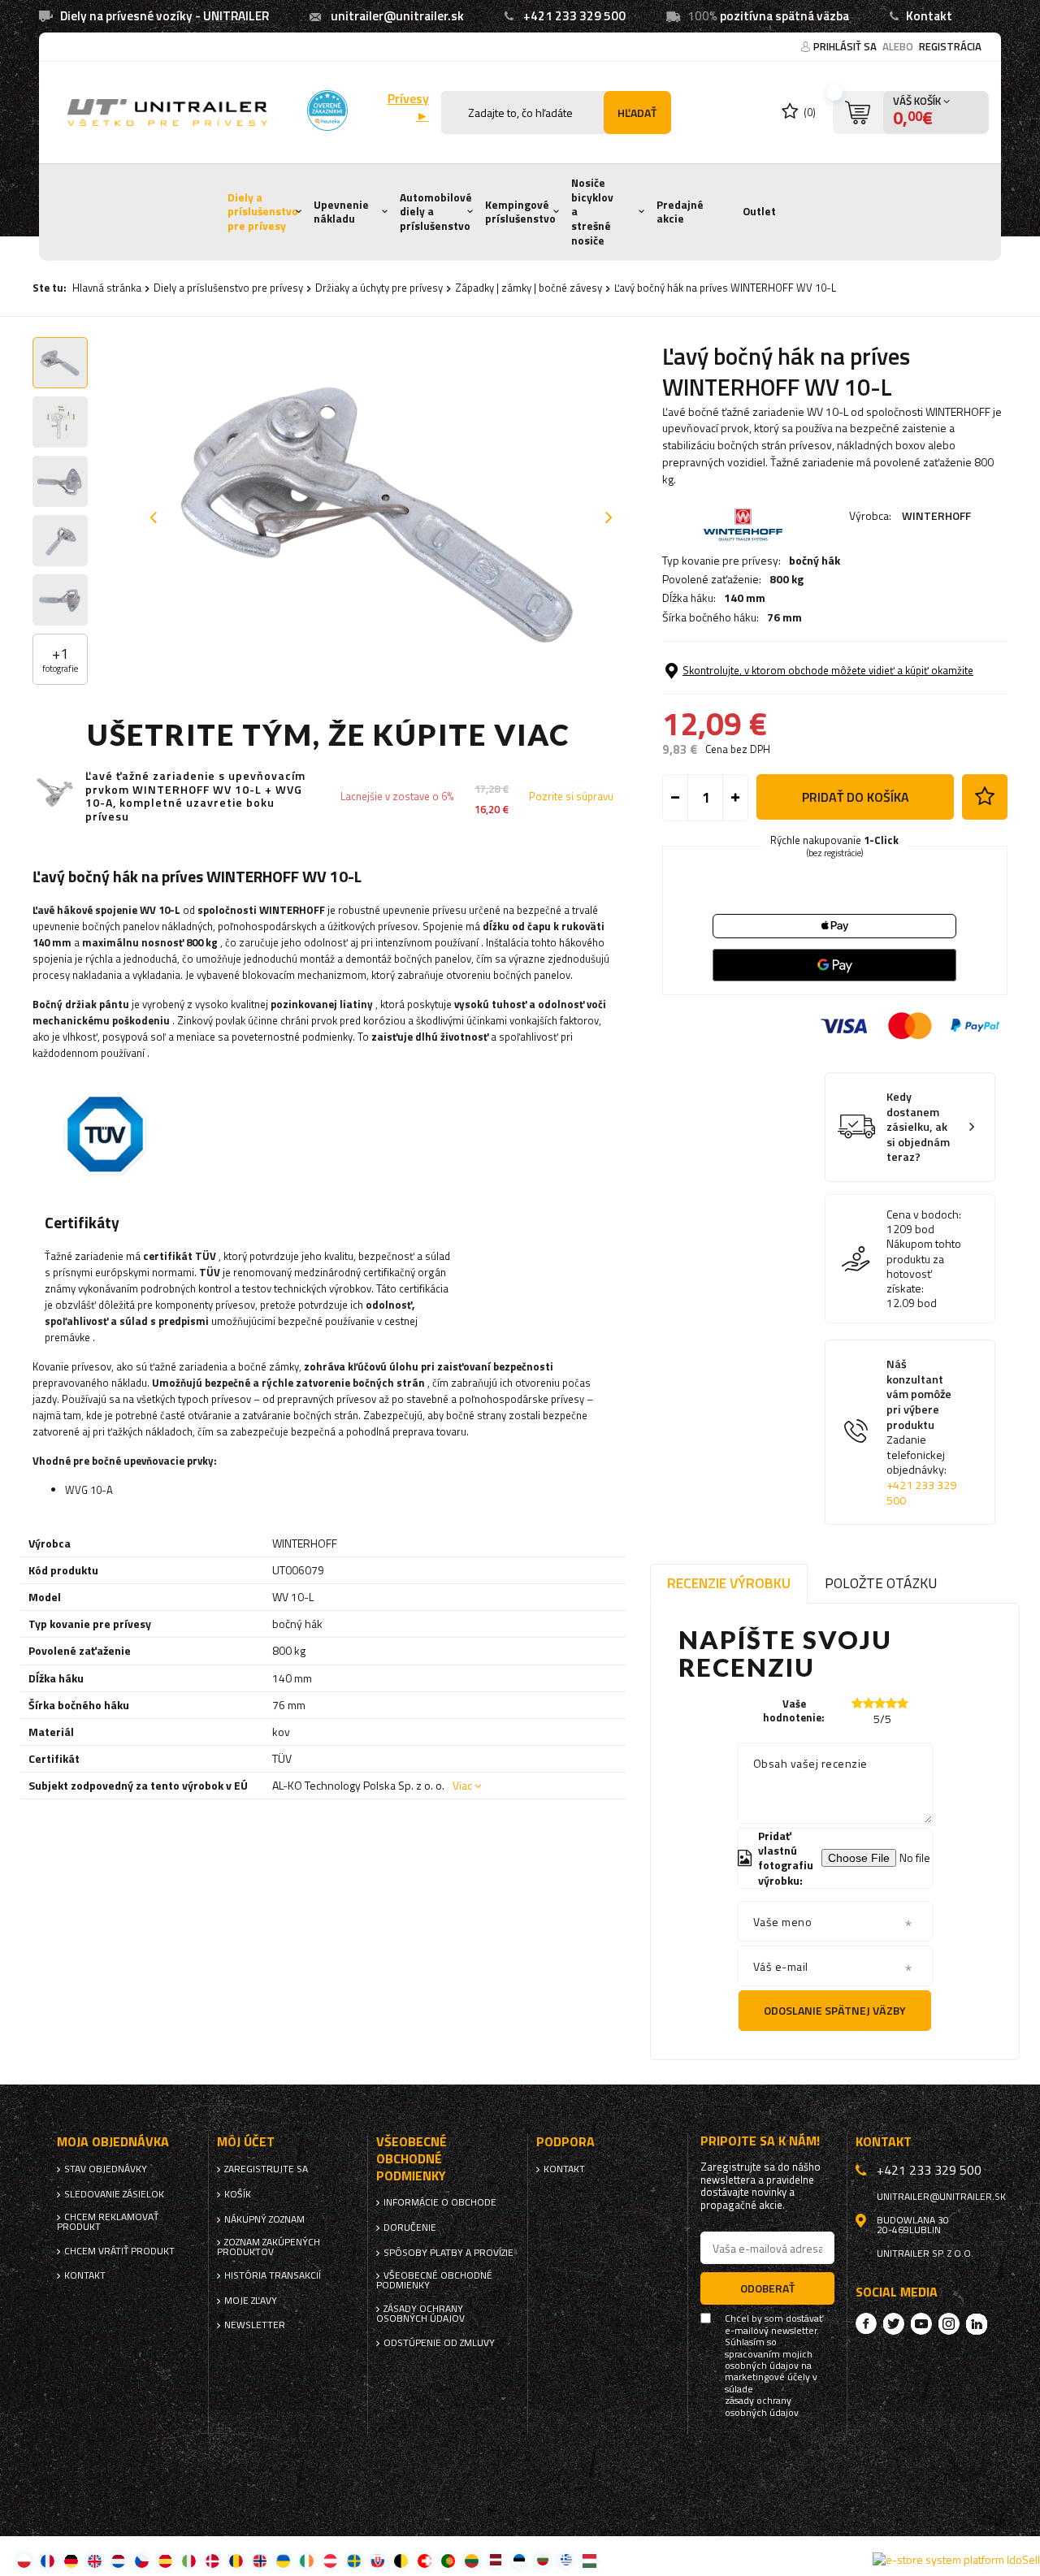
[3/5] (880, 1703)
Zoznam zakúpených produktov (269, 2247)
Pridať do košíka (856, 797)
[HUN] (589, 2560)
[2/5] (869, 1703)
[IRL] (307, 2560)
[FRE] (48, 2560)
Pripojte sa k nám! (760, 2141)
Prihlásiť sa (846, 46)
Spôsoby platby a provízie (448, 2253)
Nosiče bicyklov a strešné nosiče (592, 212)
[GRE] (566, 2560)
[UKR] (283, 2560)
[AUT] (330, 2560)
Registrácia (950, 46)
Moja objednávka (113, 2142)
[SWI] (425, 2560)
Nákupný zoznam (264, 2219)
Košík (238, 2194)
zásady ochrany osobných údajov (762, 2407)
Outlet (759, 211)
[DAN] (212, 2560)
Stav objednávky (106, 2169)
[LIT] (472, 2560)
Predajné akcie (680, 212)
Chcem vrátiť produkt (119, 2251)
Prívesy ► (408, 107)
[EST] (519, 2560)
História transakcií (273, 2275)
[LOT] (495, 2560)
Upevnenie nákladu (341, 212)
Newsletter (255, 2325)
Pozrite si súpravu (571, 797)
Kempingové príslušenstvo (520, 212)
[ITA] (189, 2560)
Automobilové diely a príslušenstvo (436, 212)
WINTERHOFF (936, 515)
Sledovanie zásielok (114, 2194)
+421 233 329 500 (574, 16)
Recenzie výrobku (729, 1583)
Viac (462, 1785)
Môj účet (246, 2142)
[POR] (448, 2560)
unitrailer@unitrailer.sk (397, 16)
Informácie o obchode (440, 2202)
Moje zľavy (251, 2301)
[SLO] (377, 2560)
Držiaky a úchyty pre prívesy (379, 288)
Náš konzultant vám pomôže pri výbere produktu (921, 1432)
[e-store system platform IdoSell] (956, 2560)
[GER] (71, 2560)
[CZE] (142, 2560)
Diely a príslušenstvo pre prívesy (263, 212)
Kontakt (929, 16)
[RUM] (236, 2560)
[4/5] (891, 1703)
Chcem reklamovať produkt (108, 2222)
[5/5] (903, 1703)
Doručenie (410, 2227)
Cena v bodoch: (924, 1214)
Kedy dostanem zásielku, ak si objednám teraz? (918, 1127)
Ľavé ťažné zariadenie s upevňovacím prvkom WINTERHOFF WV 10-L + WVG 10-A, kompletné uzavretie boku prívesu (195, 797)
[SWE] (354, 2560)
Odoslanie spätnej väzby (835, 2010)
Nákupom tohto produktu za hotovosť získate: (924, 1266)
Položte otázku (881, 1583)
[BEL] (401, 2560)
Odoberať (767, 2288)
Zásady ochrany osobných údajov (420, 2314)
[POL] (24, 2560)
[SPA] (165, 2560)
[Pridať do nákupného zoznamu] (985, 797)
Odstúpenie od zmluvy (439, 2343)
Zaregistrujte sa (266, 2169)
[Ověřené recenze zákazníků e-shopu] (327, 110)
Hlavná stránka (107, 288)
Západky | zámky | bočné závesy (529, 288)
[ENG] (95, 2560)
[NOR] (260, 2560)
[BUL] (542, 2560)
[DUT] (118, 2560)
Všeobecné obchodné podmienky (434, 2280)
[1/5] (857, 1703)
